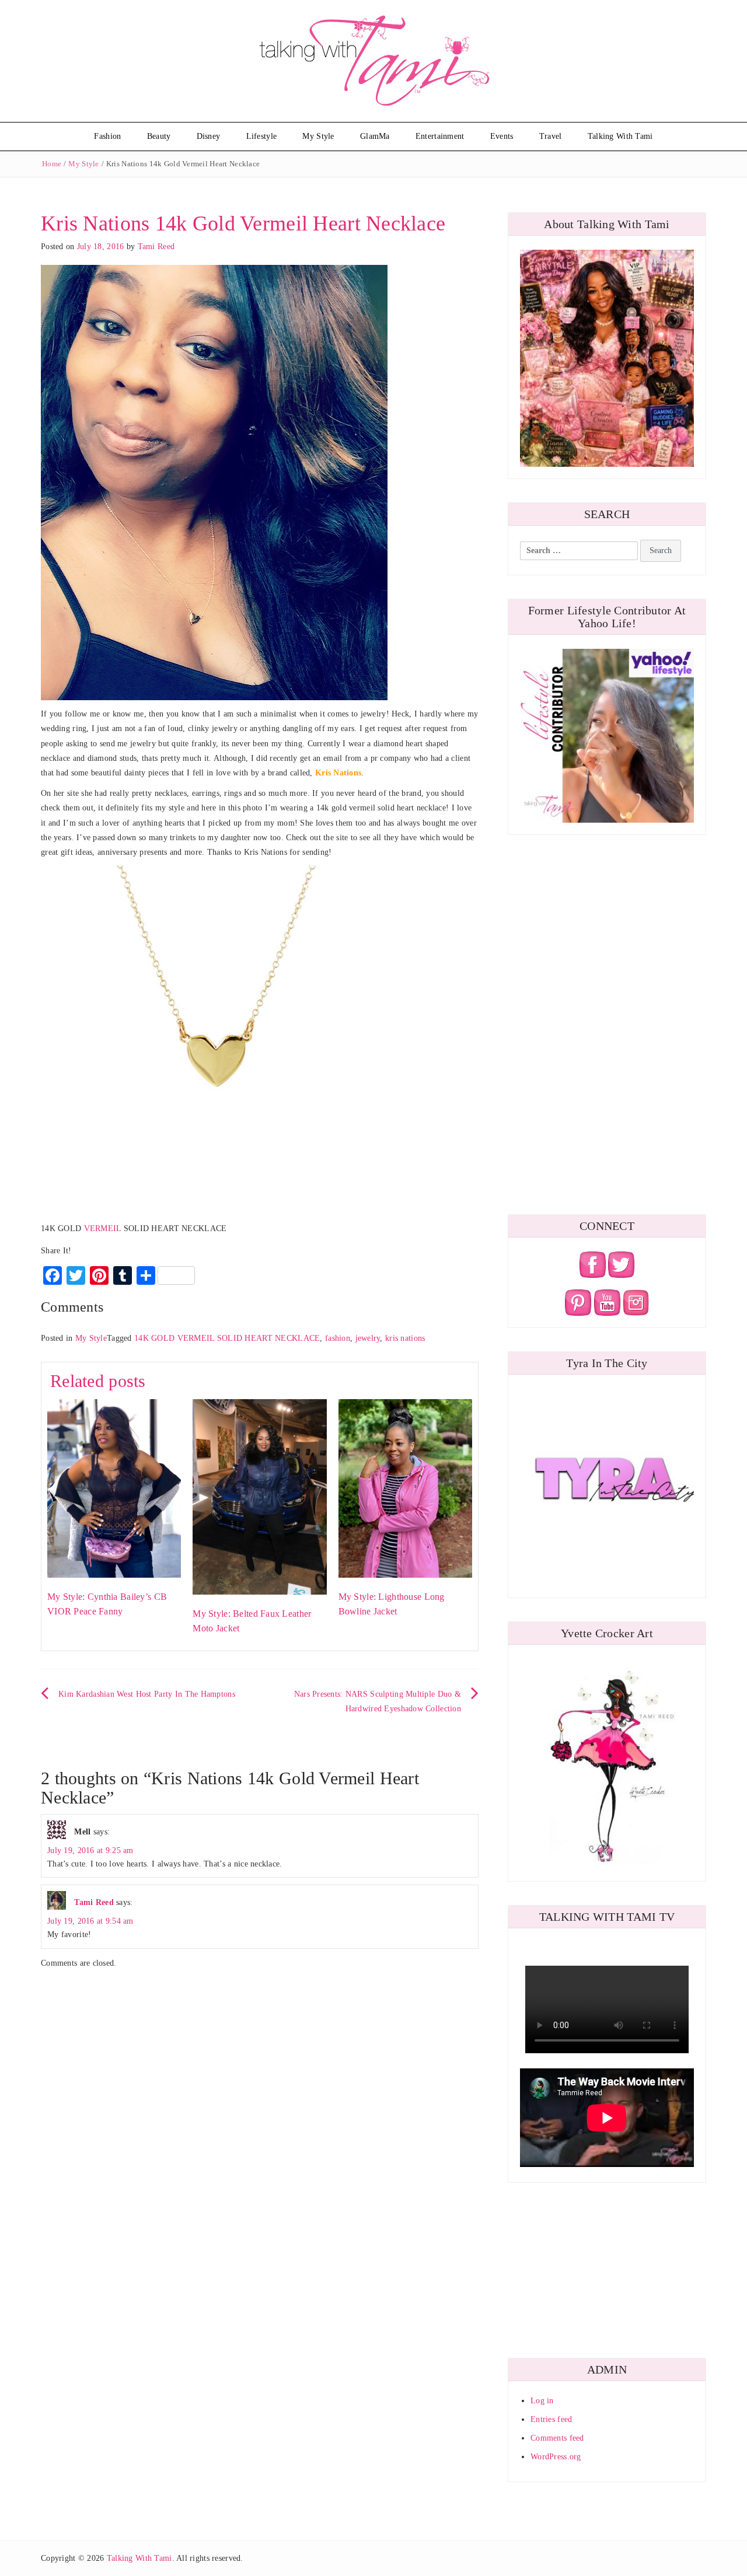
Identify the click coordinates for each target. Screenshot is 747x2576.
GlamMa (375, 136)
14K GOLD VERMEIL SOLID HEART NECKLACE (227, 1338)
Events (502, 136)
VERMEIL (104, 1228)
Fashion (107, 136)
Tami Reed (156, 247)
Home (52, 164)
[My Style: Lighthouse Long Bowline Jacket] (405, 1488)
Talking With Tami (620, 136)
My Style (318, 136)
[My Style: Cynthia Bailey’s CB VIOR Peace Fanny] (114, 1488)
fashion (338, 1338)
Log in (542, 2401)
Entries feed (551, 2419)
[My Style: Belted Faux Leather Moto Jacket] (259, 1496)
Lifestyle (262, 136)
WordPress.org (556, 2457)
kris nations (405, 1338)
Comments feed (557, 2438)
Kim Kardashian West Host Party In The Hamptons (147, 1694)
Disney (209, 136)
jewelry (368, 1338)
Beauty (159, 136)
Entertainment (440, 136)
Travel (551, 136)
